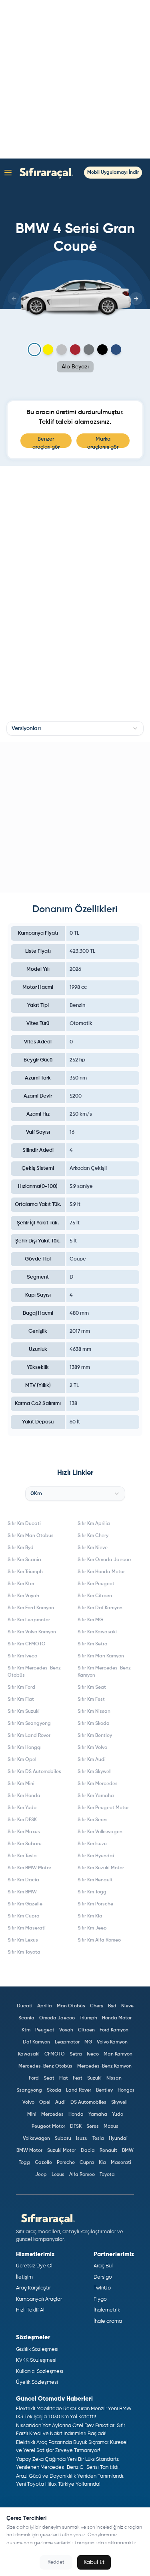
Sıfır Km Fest (91, 1700)
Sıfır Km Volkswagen (100, 1832)
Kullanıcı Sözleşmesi (40, 2372)
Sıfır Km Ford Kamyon (31, 1608)
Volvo (28, 2102)
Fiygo (100, 2299)
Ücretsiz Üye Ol (34, 2266)
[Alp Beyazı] (34, 349)
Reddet (56, 2562)
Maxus (111, 2127)
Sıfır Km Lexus (23, 1940)
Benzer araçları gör (46, 442)
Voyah (66, 2030)
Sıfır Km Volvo (92, 1748)
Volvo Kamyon (112, 2042)
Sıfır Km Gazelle (25, 1904)
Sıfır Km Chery (93, 1536)
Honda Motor (117, 2018)
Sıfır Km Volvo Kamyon (32, 1632)
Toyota (107, 2175)
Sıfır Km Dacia (23, 1880)
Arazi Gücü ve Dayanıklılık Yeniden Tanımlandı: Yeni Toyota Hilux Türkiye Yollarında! (70, 2480)
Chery (97, 2006)
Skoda (54, 2090)
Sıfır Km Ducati (24, 1524)
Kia (102, 2163)
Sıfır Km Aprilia (94, 1524)
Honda (76, 2114)
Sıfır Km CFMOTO (27, 1644)
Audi (60, 2102)
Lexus (58, 2175)
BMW (128, 2151)
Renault (108, 2151)
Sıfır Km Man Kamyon (101, 1656)
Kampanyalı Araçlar (39, 2299)
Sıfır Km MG (90, 1620)
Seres (93, 2127)
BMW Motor (29, 2151)
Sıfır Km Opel (22, 1760)
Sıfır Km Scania (24, 1560)
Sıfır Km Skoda (94, 1724)
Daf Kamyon (36, 2042)
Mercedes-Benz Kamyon (104, 2066)
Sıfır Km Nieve (93, 1548)
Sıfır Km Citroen (95, 1596)
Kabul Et (94, 2562)
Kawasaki (29, 2054)
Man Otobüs (71, 2006)
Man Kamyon (118, 2054)
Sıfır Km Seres (93, 1820)
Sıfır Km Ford (21, 1688)
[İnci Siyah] (102, 350)
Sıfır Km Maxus (24, 1832)
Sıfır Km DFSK (22, 1820)
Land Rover (79, 2090)
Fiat (64, 2078)
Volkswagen (36, 2139)
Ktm (26, 2030)
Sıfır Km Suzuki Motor (101, 1868)
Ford (34, 2078)
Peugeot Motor (48, 2127)
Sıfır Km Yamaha (96, 1796)
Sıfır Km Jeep (92, 1928)
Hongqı (126, 2090)
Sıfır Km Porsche (95, 1904)
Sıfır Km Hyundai (96, 1856)
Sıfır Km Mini (21, 1784)
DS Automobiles (88, 2102)
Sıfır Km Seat (92, 1688)
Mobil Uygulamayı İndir (113, 173)
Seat (49, 2078)
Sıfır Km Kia (90, 1916)
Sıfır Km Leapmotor (29, 1620)
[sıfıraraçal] (44, 172)
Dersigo (103, 2277)
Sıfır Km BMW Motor (29, 1868)
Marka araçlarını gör (103, 442)
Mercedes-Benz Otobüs (45, 2066)
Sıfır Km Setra (93, 1644)
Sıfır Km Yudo (22, 1808)
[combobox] (75, 728)
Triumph (88, 2018)
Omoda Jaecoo (57, 2018)
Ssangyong (29, 2090)
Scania (26, 2018)
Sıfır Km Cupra (24, 1916)
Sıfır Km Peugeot (96, 1584)
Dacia (88, 2151)
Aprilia (45, 2006)
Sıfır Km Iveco (22, 1656)
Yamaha (98, 2114)
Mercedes (52, 2114)
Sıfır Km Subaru (25, 1844)
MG (88, 2042)
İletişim (24, 2277)
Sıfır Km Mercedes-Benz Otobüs (34, 1672)
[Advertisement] (75, 79)
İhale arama (108, 2321)
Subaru (63, 2139)
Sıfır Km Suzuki (24, 1712)
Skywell (119, 2102)
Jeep (41, 2175)
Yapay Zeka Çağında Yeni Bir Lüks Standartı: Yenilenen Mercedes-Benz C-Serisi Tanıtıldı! (68, 2463)
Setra (76, 2054)
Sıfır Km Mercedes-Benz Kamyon (104, 1672)
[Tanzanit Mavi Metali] (116, 350)
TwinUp (102, 2288)
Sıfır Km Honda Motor (101, 1572)
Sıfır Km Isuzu (92, 1844)
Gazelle (43, 2163)
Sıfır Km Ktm (21, 1584)
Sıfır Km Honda (24, 1796)
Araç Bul (103, 2266)
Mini (32, 2114)
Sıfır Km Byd (21, 1548)
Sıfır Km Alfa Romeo (99, 1940)
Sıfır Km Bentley (95, 1736)
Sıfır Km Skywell (95, 1772)
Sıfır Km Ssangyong (29, 1724)
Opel (45, 2102)
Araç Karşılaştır (33, 2288)
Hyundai (118, 2139)
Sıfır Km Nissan (94, 1712)
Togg (24, 2163)
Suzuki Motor (62, 2151)
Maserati (121, 2163)
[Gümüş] (62, 350)
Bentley (104, 2090)
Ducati (25, 2006)
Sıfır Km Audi (92, 1760)
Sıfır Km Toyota (24, 1952)
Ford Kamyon (114, 2030)
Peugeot (45, 2030)
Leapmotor (67, 2042)
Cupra (87, 2163)
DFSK (76, 2127)
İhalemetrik (107, 2310)
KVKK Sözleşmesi (36, 2360)
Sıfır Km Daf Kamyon (100, 1608)
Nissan (114, 2078)
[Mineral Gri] (89, 350)
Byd (112, 2006)
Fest (78, 2078)
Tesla (98, 2139)
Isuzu (82, 2139)
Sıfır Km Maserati (27, 1928)
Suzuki (94, 2078)
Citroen (86, 2030)
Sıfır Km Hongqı (25, 1748)
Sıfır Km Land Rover (29, 1736)
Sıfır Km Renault (95, 1880)
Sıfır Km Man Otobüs (31, 1536)
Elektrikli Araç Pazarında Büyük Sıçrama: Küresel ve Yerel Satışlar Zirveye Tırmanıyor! (72, 2447)
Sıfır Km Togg (92, 1892)
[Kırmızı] (75, 350)
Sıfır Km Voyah (23, 1596)
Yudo (118, 2114)
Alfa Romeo (82, 2175)
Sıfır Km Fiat (21, 1700)
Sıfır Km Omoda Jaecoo (104, 1560)
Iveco (93, 2054)
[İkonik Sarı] (48, 350)
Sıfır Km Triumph (25, 1572)
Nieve (127, 2006)
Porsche (66, 2163)
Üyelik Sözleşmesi (37, 2382)
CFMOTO (55, 2054)
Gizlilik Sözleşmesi (37, 2349)
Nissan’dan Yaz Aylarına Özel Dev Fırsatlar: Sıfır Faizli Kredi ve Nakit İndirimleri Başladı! (71, 2430)
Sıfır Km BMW (22, 1892)
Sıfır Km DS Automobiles (34, 1772)
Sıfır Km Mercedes (98, 1784)
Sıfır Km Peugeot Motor (103, 1808)
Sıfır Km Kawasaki (97, 1632)
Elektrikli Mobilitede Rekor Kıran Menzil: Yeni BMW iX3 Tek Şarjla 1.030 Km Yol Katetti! (74, 2413)
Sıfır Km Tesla (22, 1856)
